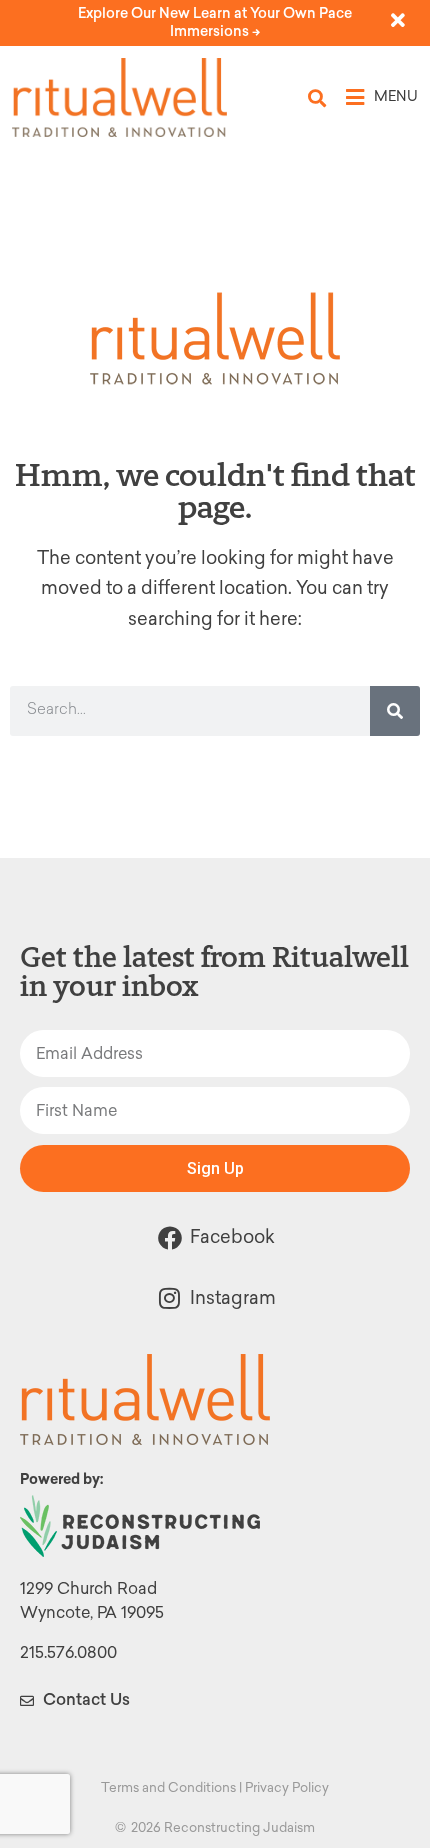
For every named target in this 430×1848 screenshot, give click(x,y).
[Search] (395, 711)
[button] (317, 97)
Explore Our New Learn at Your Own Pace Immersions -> (215, 22)
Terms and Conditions (168, 1787)
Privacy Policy (287, 1787)
